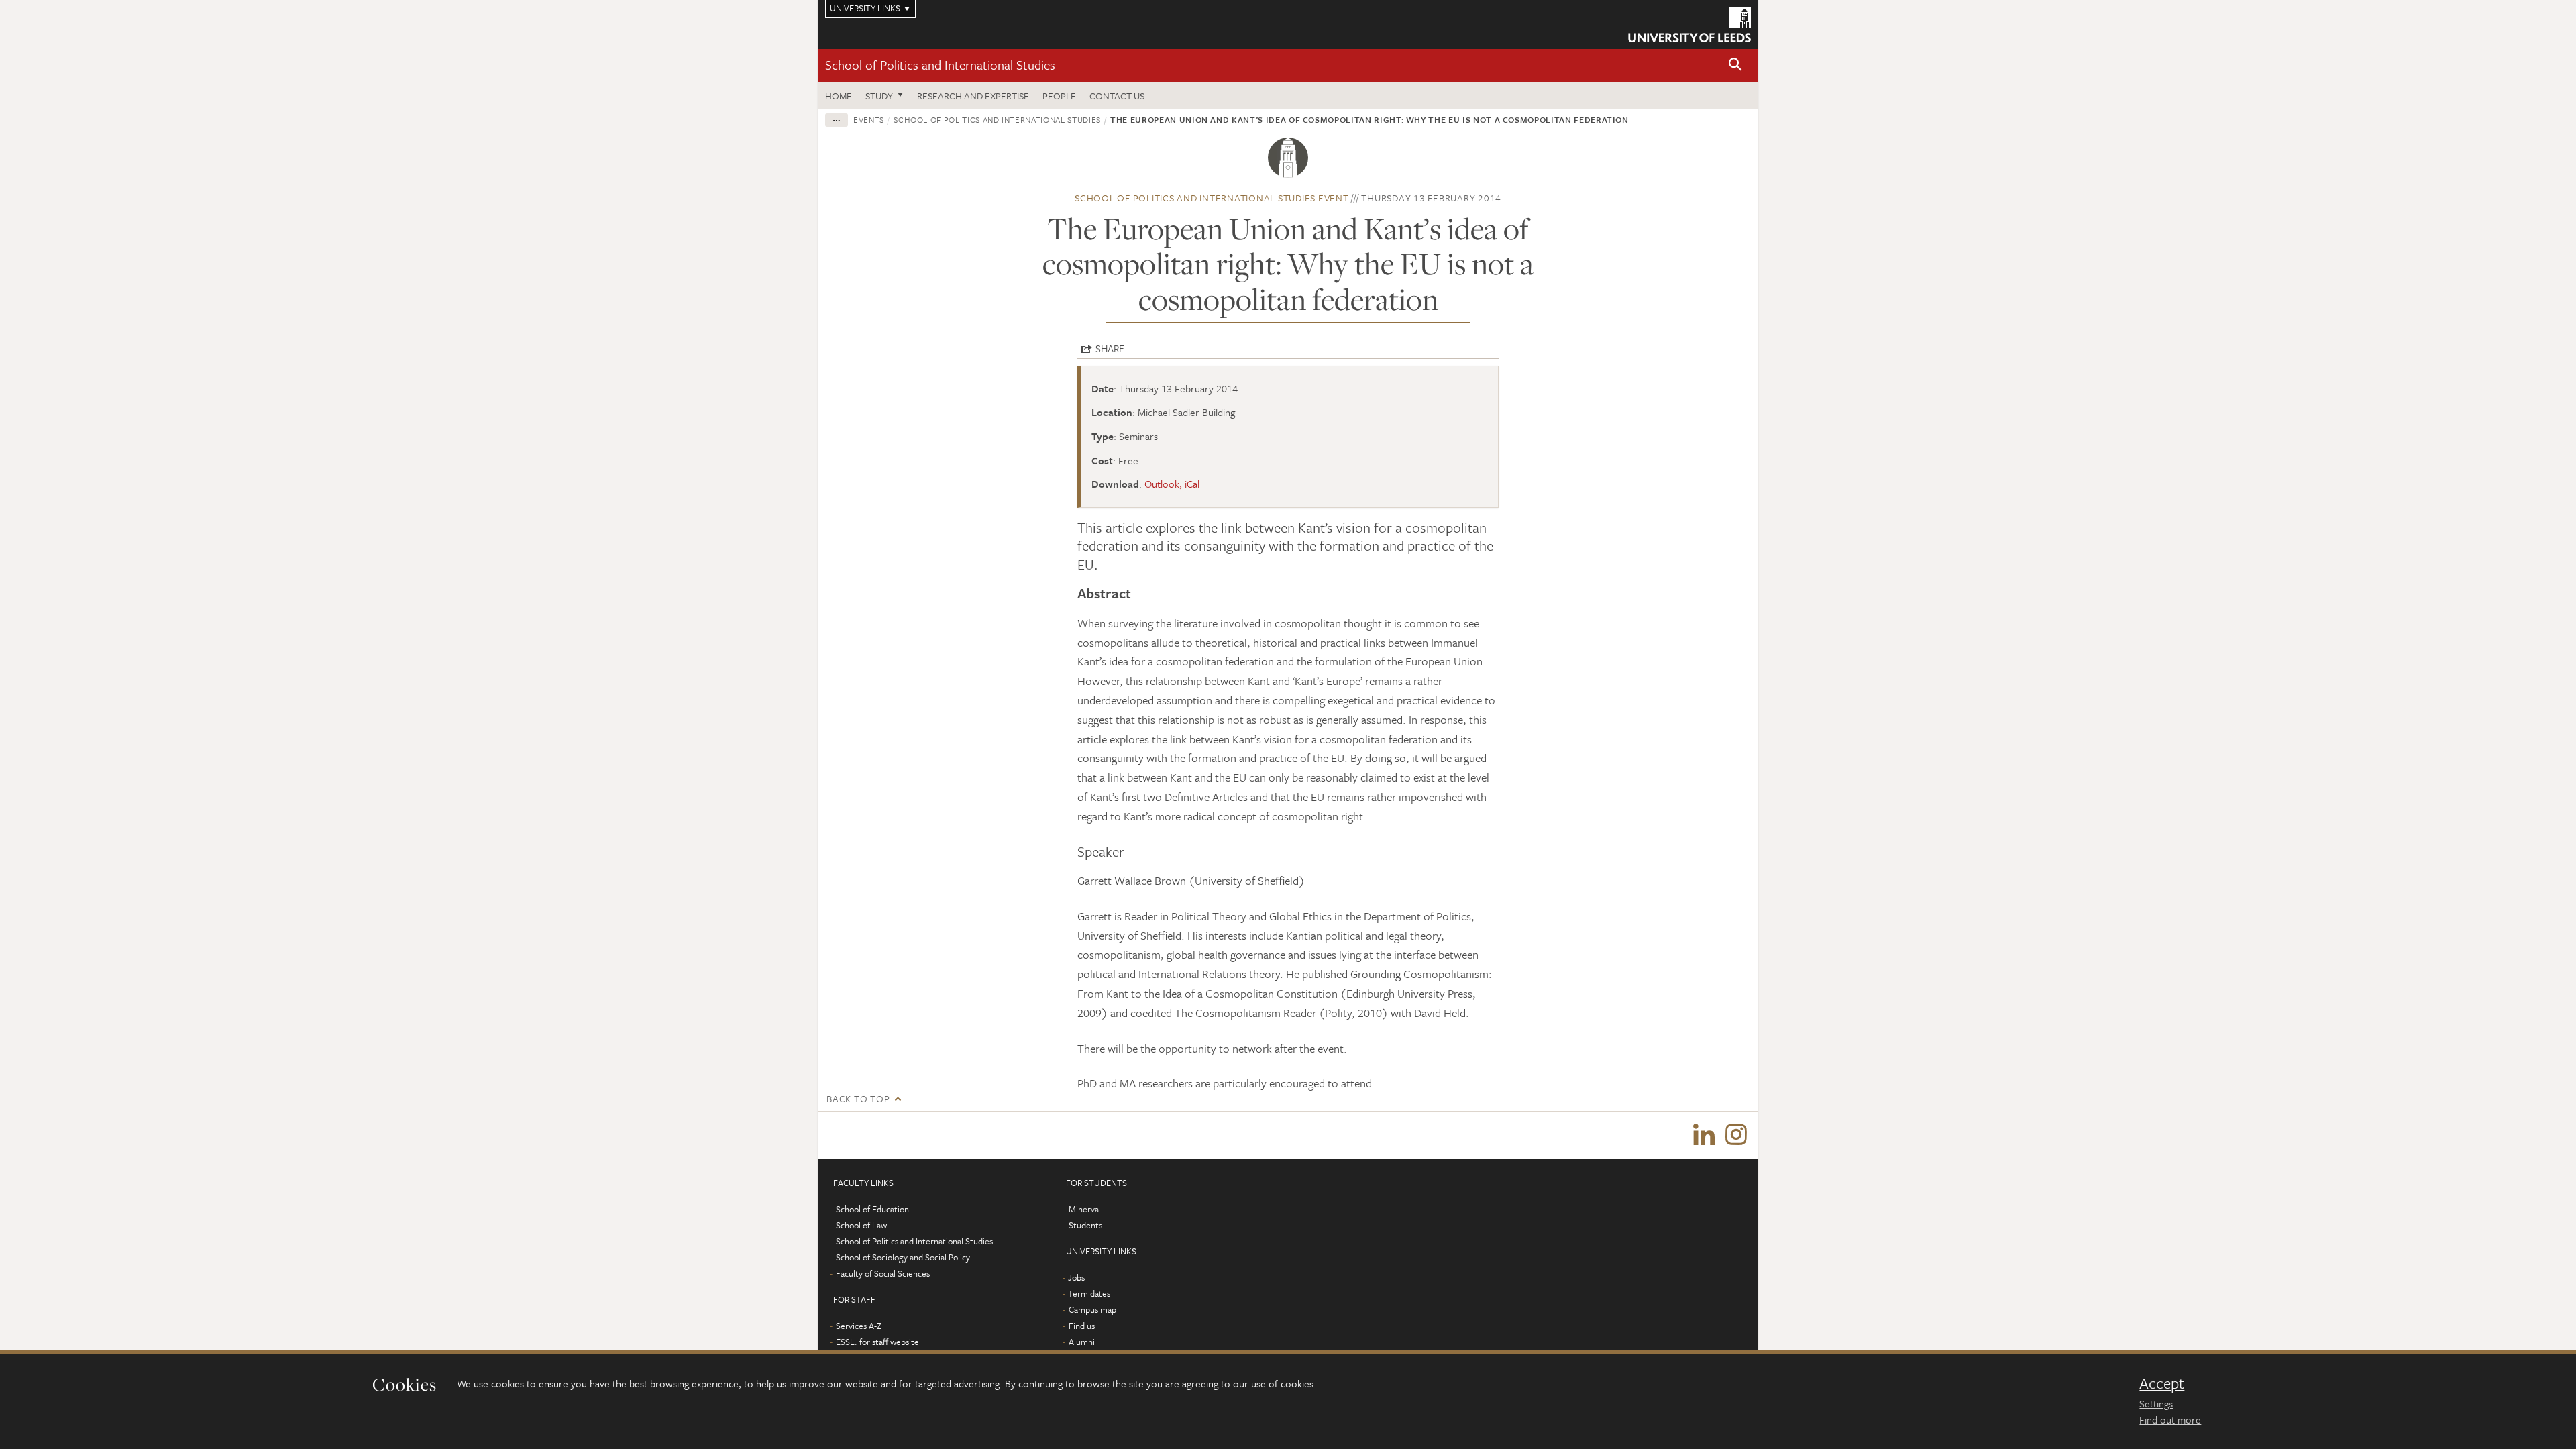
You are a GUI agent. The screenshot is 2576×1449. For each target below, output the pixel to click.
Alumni (1082, 1342)
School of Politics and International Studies (940, 65)
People (1059, 96)
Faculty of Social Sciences (883, 1273)
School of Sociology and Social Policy (903, 1257)
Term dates (1089, 1293)
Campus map (1092, 1309)
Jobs (1076, 1277)
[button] (1735, 65)
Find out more (2170, 1419)
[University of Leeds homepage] (1689, 24)
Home (839, 96)
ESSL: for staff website (877, 1342)
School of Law (861, 1225)
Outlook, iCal (1172, 484)
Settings (2156, 1403)
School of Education (872, 1209)
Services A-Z (859, 1326)
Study (879, 96)
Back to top (858, 1098)
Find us (1082, 1326)
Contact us (1117, 96)
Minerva (1084, 1209)
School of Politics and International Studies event (1212, 198)
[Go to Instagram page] (1736, 1135)
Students (1085, 1225)
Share (1110, 348)
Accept (2162, 1383)
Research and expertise (973, 96)
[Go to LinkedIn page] (1704, 1135)
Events (869, 119)
